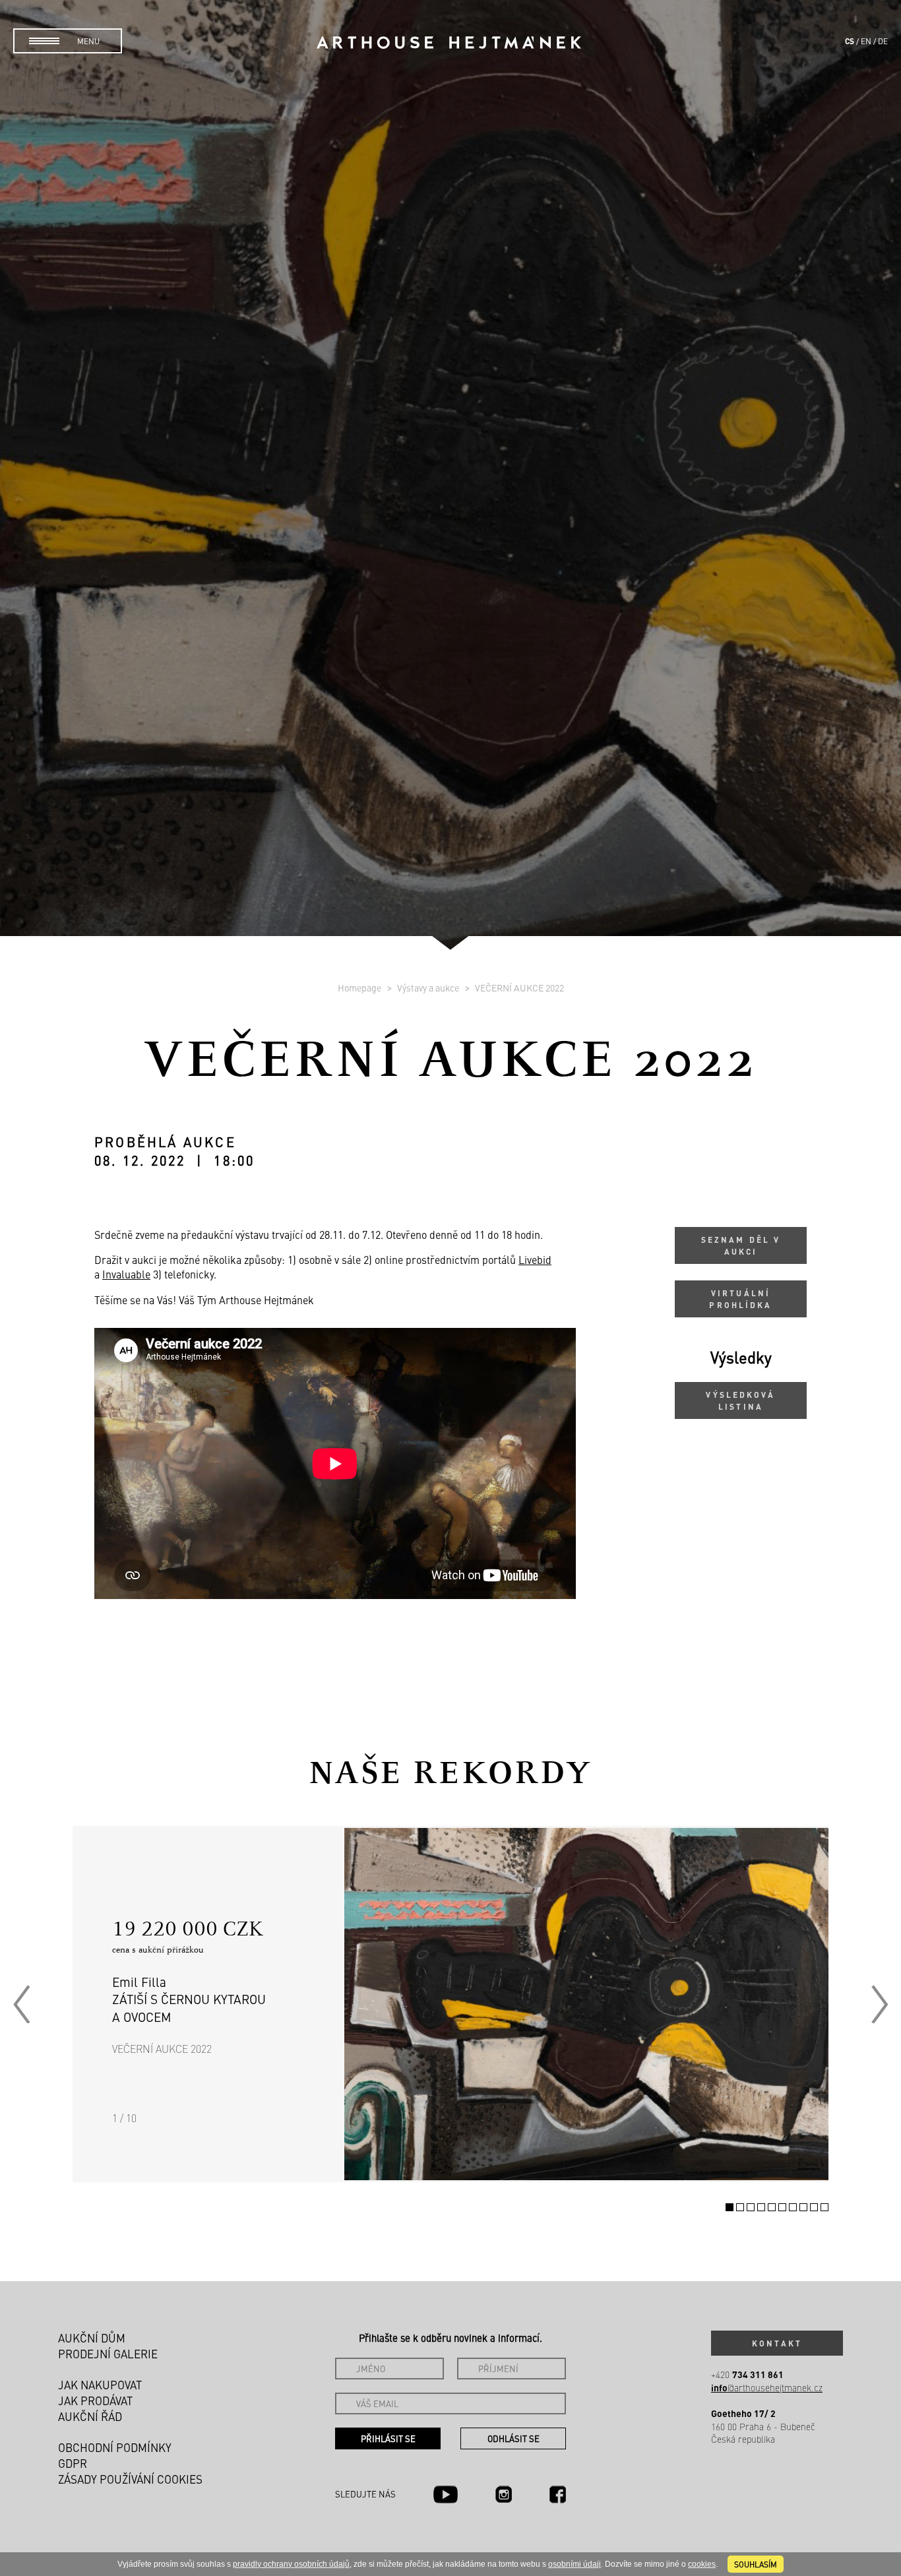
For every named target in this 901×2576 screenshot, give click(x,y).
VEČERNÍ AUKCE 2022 (519, 988)
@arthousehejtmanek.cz (767, 2388)
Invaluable (126, 1274)
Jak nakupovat (100, 2385)
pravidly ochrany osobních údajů (291, 2564)
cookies (702, 2564)
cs (850, 41)
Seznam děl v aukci (741, 1245)
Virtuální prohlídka (740, 1299)
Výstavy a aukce (429, 988)
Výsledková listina (740, 1400)
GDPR (73, 2463)
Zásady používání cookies (130, 2479)
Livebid (535, 1259)
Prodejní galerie (108, 2354)
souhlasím (756, 2564)
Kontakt (777, 2343)
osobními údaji (575, 2564)
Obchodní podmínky (115, 2447)
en (866, 41)
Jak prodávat (95, 2401)
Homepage (360, 988)
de (883, 41)
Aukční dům (92, 2338)
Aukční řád (90, 2416)
